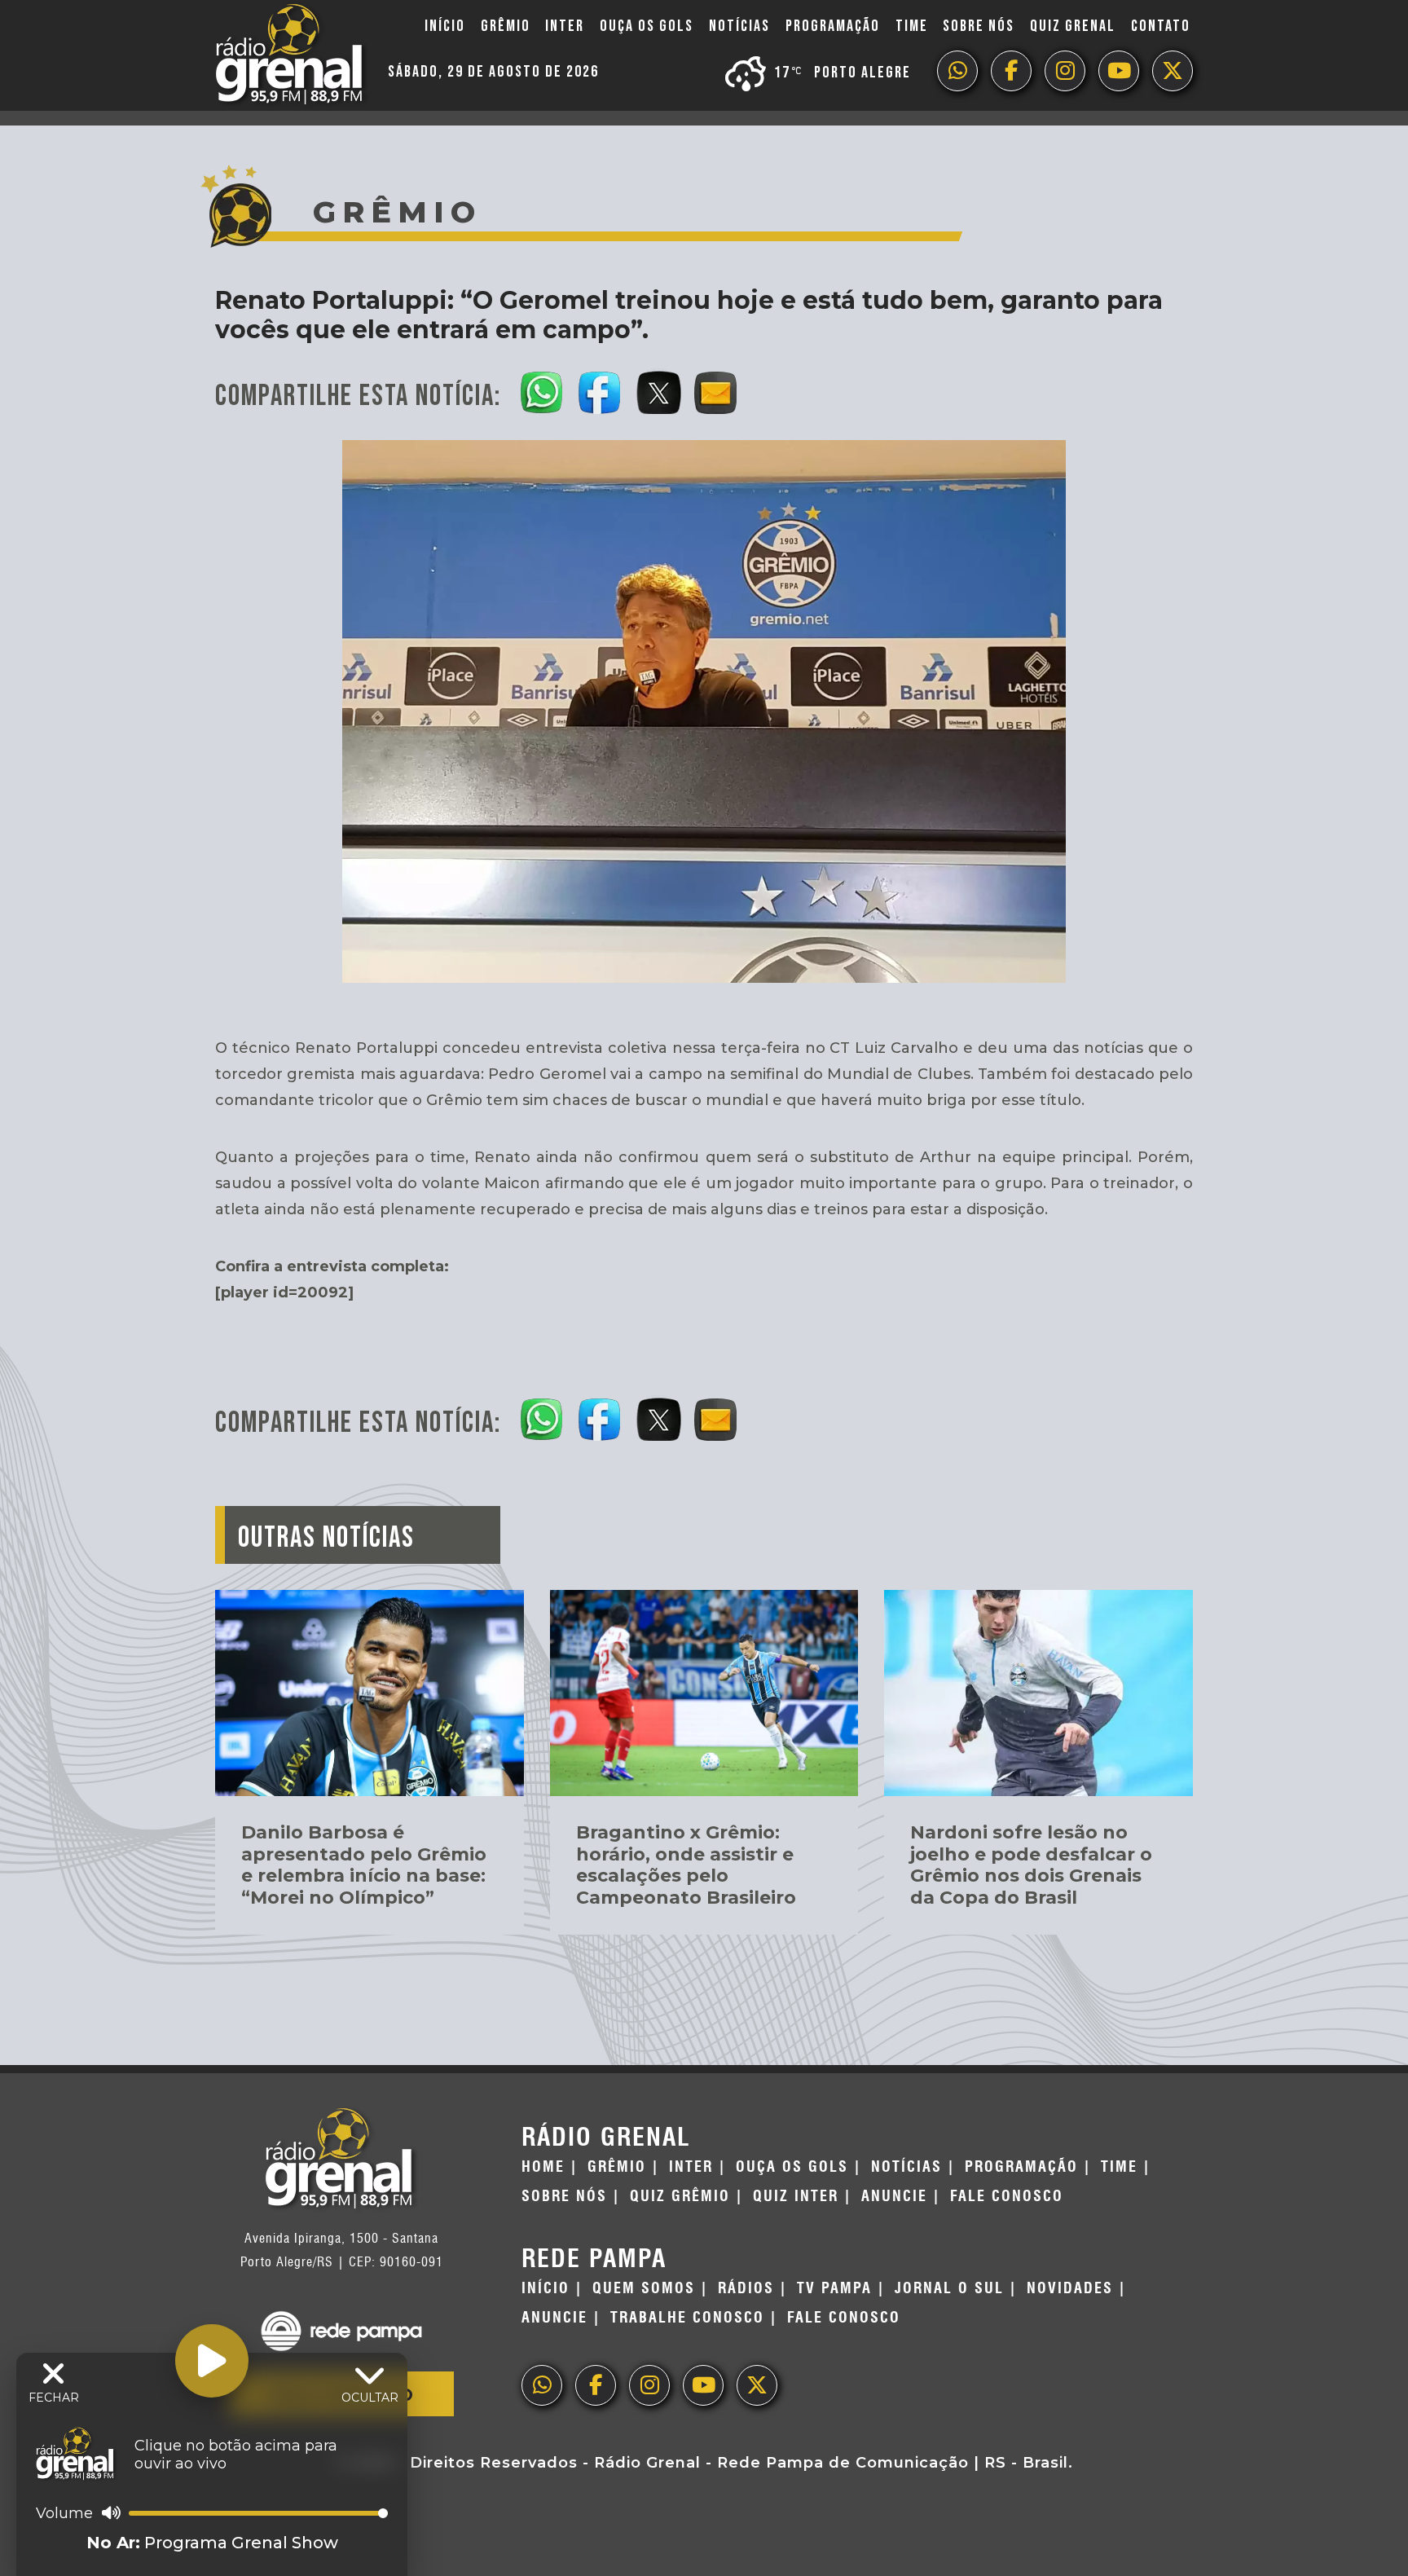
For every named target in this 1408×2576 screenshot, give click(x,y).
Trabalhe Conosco (687, 2318)
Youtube (1119, 71)
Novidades (1070, 2288)
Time (912, 26)
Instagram (1065, 71)
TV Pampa (834, 2288)
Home (543, 2167)
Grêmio (506, 26)
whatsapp (957, 71)
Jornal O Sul (949, 2288)
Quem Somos (644, 2288)
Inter (565, 26)
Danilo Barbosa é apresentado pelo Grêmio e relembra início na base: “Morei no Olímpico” (364, 1865)
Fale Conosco (1007, 2196)
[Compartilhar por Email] (717, 390)
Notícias (739, 26)
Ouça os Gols (647, 26)
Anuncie (894, 2196)
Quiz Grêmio (680, 2196)
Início (445, 26)
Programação (833, 26)
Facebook (1011, 71)
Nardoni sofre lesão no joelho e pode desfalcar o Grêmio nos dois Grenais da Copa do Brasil (1031, 1865)
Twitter (1173, 71)
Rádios (746, 2288)
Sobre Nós (979, 26)
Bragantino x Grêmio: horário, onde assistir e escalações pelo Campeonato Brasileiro (686, 1865)
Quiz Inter (796, 2196)
